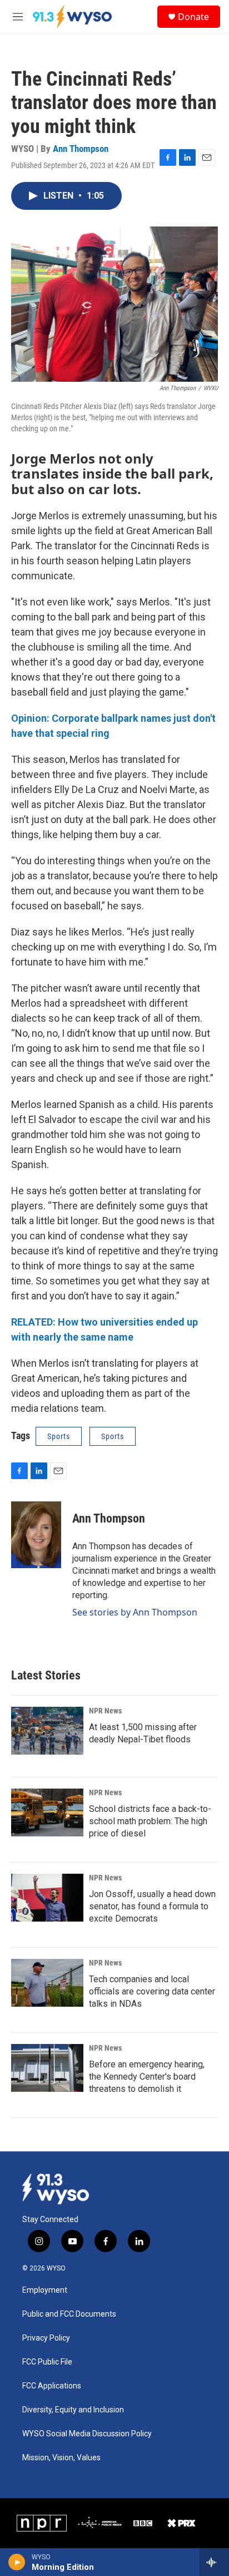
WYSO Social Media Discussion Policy (87, 2434)
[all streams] (214, 2562)
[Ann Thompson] (36, 1535)
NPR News (105, 1711)
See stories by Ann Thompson (135, 1612)
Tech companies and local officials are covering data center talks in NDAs (152, 1991)
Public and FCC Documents (69, 2314)
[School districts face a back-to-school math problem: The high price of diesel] (47, 1812)
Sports (59, 1436)
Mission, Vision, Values (61, 2458)
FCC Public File (47, 2362)
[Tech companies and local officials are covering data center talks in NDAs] (47, 1983)
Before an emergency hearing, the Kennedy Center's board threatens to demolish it (147, 2077)
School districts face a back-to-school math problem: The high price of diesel (150, 1821)
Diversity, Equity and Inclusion (73, 2410)
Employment (45, 2290)
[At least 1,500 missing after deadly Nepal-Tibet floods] (47, 1731)
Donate (193, 17)
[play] (17, 2562)
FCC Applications (52, 2386)
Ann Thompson (81, 149)
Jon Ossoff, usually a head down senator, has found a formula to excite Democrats (152, 1906)
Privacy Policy (46, 2338)
